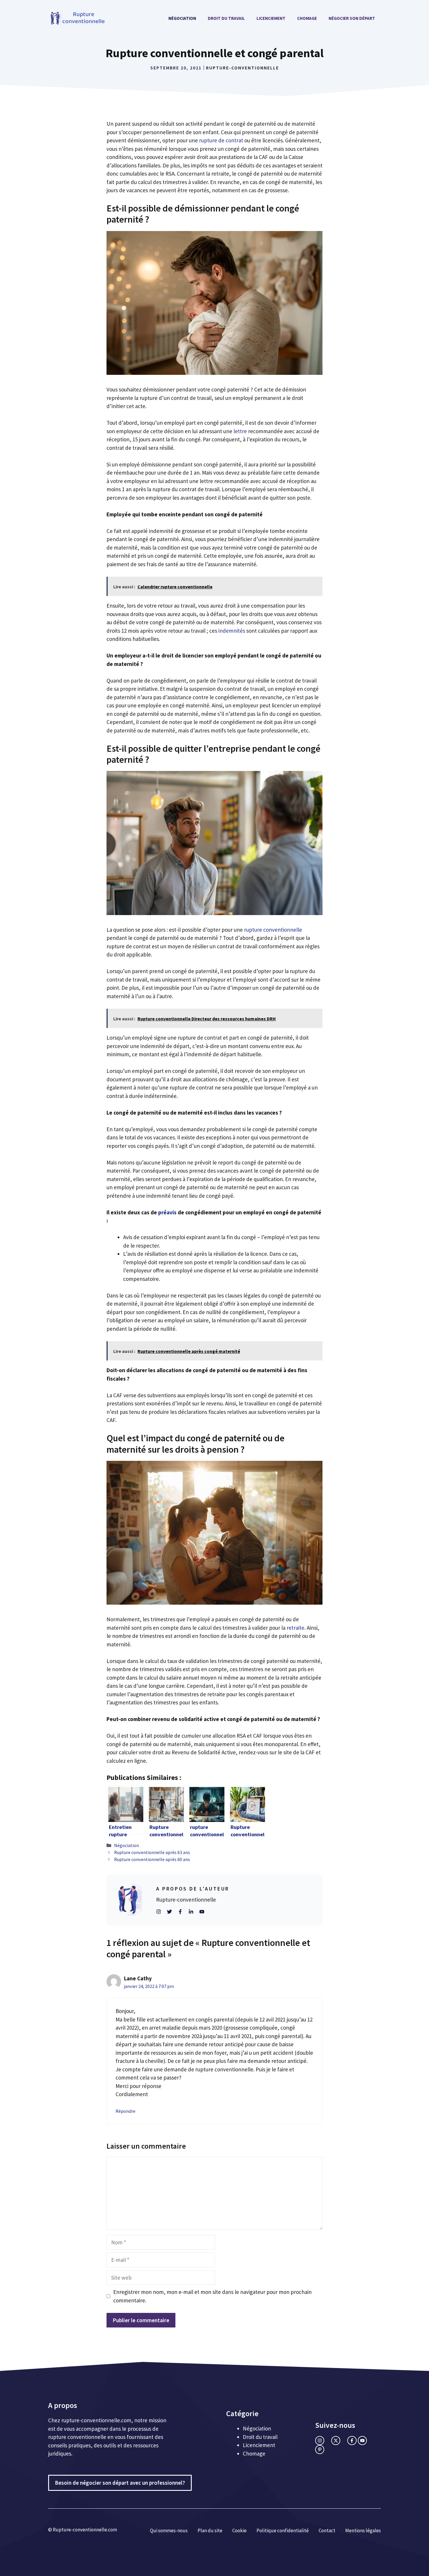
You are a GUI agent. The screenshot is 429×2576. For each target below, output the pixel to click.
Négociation (182, 18)
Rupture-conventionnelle (243, 68)
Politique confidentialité (283, 2530)
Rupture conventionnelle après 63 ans (152, 1852)
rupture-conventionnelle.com (96, 2420)
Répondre (125, 2111)
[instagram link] (320, 2441)
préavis (167, 1212)
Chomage (307, 18)
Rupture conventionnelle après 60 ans (152, 1859)
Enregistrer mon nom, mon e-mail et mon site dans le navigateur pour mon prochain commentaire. (212, 2296)
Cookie (239, 2530)
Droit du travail (226, 18)
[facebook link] (352, 2441)
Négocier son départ (352, 18)
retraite (295, 1628)
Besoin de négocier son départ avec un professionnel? (120, 2483)
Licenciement (271, 18)
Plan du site (210, 2530)
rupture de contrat (221, 140)
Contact (327, 2530)
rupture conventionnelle (273, 930)
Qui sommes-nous (169, 2530)
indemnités (232, 631)
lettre (240, 431)
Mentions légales (363, 2530)
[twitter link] (336, 2441)
